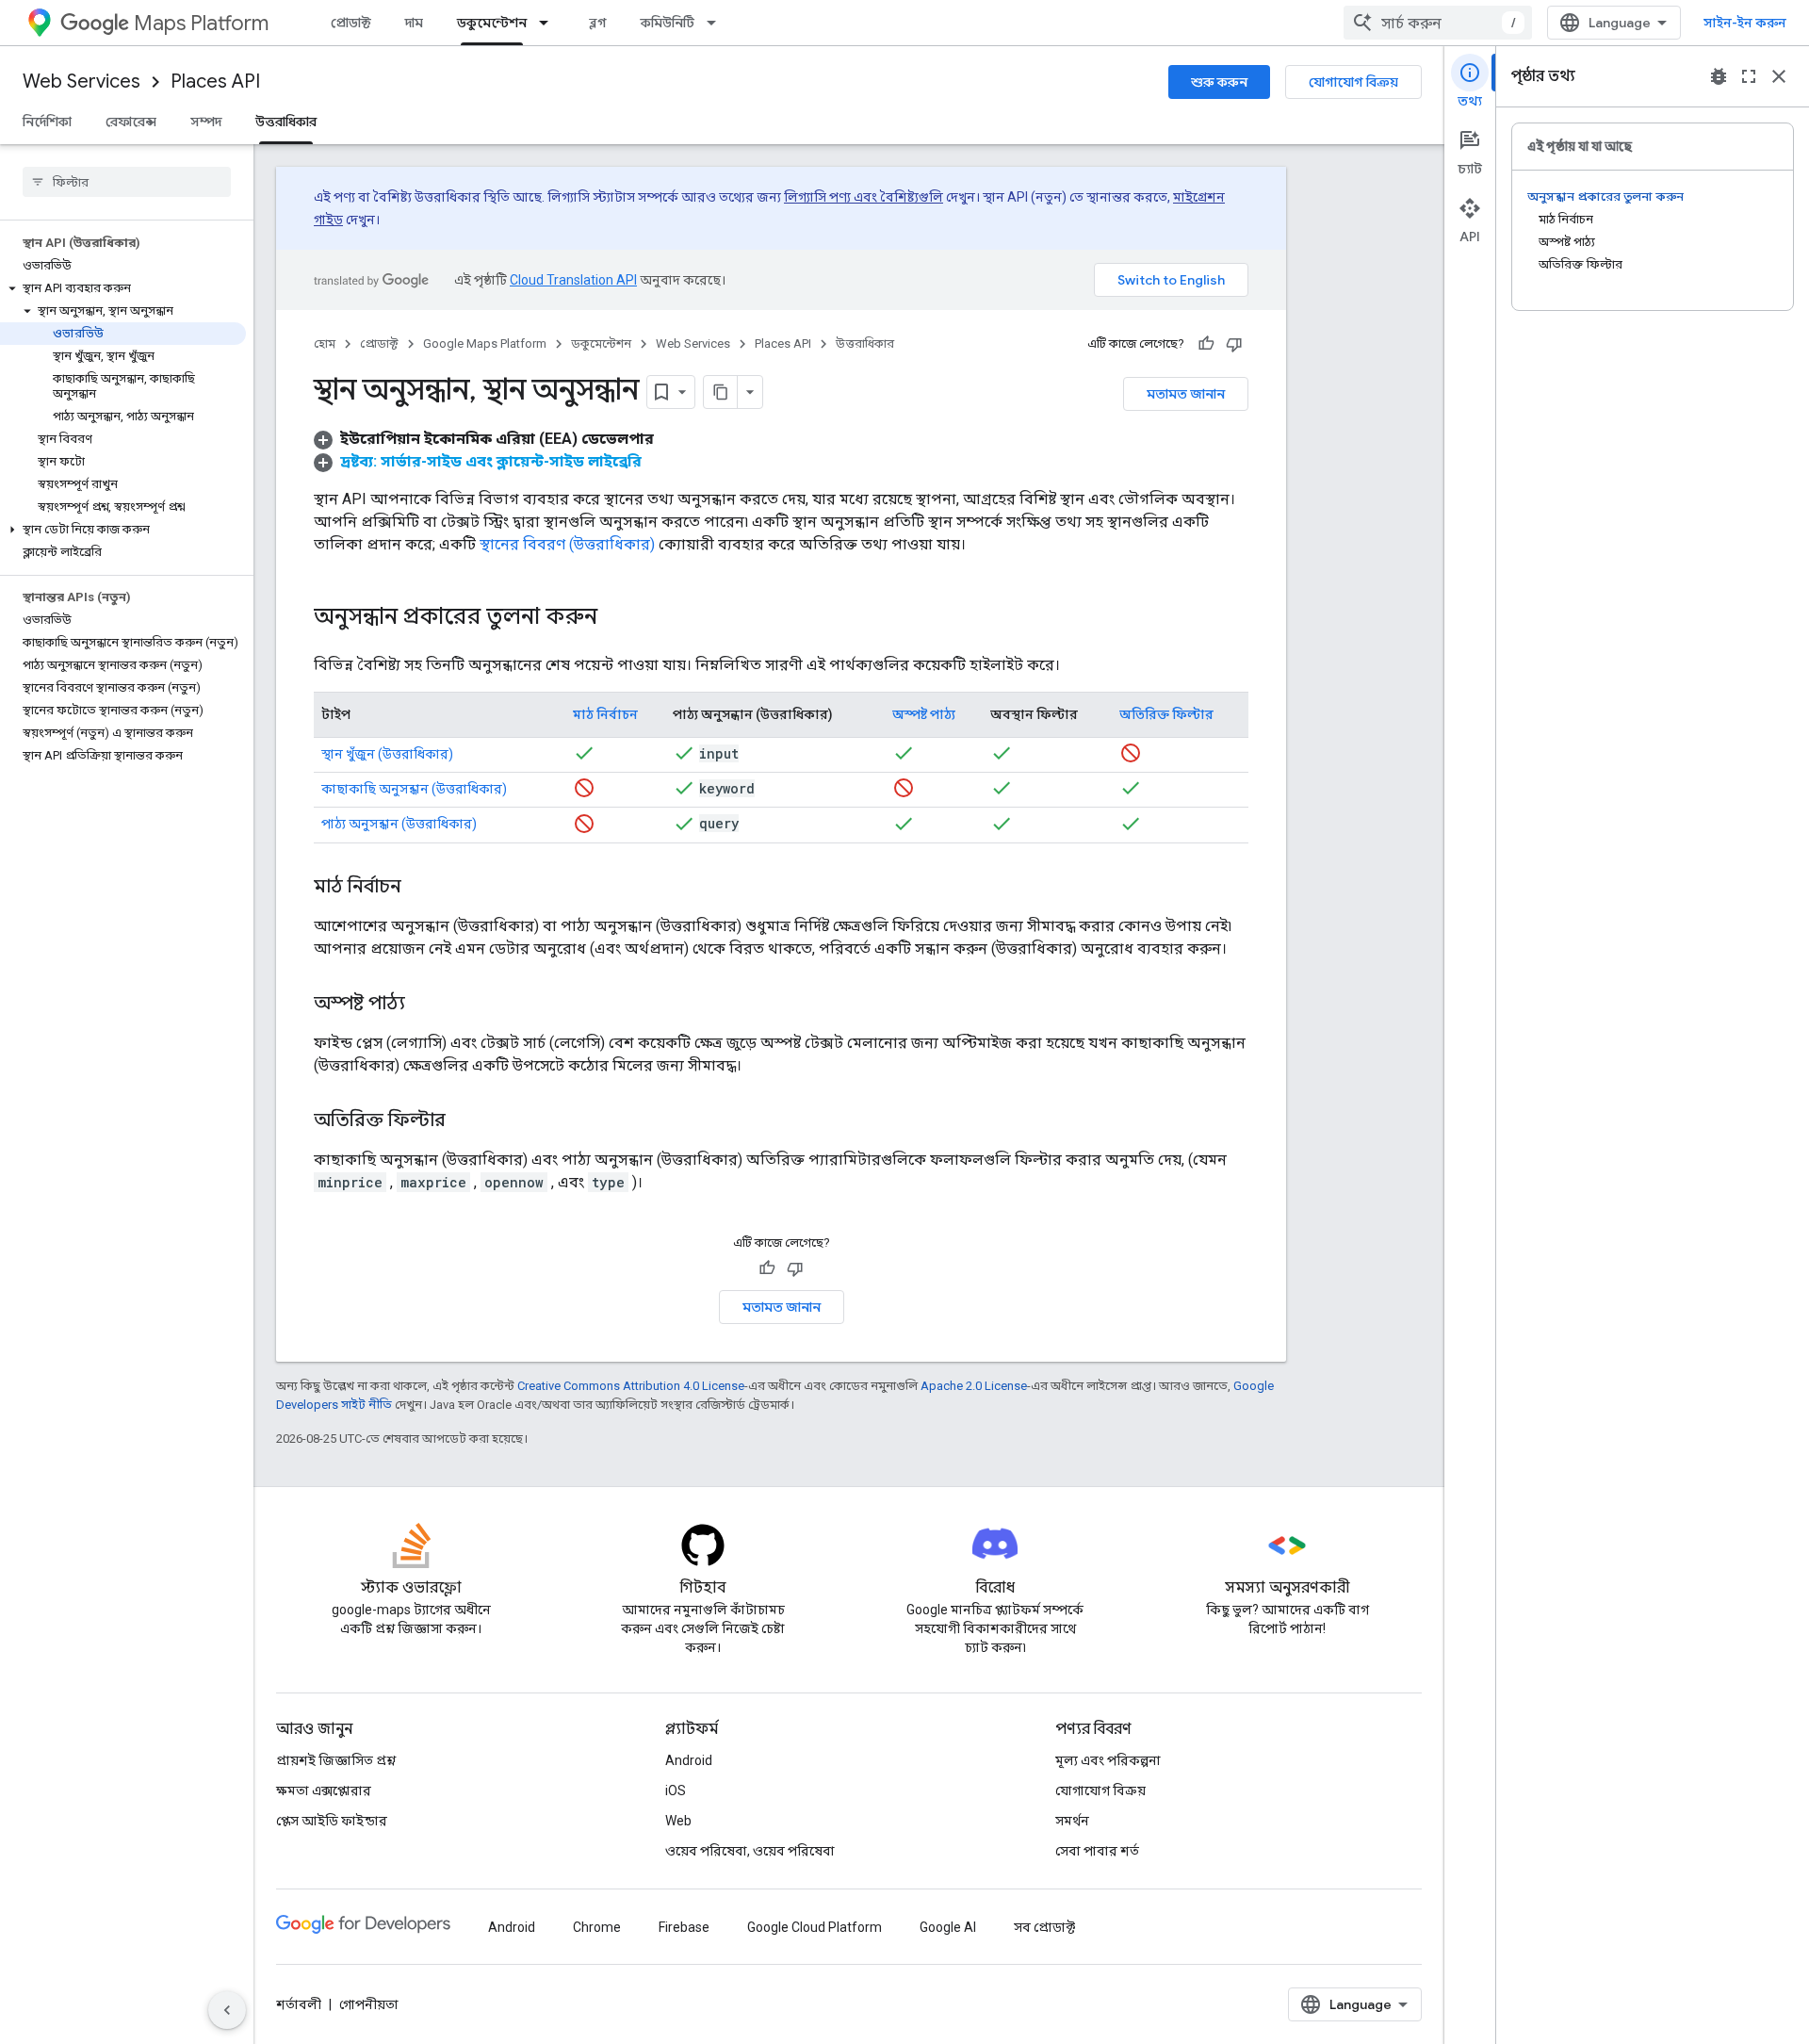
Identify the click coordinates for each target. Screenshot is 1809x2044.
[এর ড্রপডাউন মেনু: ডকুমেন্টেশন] (549, 23)
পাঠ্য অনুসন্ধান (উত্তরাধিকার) (399, 824)
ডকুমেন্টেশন (492, 23)
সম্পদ (206, 122)
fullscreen (1749, 76)
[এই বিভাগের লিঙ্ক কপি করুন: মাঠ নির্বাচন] (420, 888)
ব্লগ (598, 23)
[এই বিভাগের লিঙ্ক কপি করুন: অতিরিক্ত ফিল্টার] (464, 1121)
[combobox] (1438, 23)
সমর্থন (1072, 1821)
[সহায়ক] (1206, 344)
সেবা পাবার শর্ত (1097, 1851)
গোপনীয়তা (369, 2004)
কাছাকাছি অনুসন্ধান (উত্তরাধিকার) (414, 789)
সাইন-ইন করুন (1745, 23)
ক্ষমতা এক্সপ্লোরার (324, 1791)
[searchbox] (127, 182)
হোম (325, 343)
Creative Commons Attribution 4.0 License (631, 1386)
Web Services (81, 82)
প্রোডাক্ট (351, 23)
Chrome (597, 1927)
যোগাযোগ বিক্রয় (1353, 82)
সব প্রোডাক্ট (1044, 1927)
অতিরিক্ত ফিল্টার (1166, 714)
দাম (414, 23)
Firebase (684, 1927)
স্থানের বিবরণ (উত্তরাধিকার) (567, 544)
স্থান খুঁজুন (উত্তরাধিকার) (387, 754)
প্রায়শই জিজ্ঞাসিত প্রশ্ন (336, 1760)
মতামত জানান (1186, 394)
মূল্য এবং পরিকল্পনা (1108, 1760)
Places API (215, 82)
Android (689, 1760)
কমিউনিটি (668, 23)
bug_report (1719, 76)
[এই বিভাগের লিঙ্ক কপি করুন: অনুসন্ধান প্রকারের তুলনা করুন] (616, 618)
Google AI (948, 1927)
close (1779, 76)
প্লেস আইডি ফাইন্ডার (332, 1821)
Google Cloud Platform (815, 1927)
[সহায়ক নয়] (1234, 344)
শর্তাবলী (299, 2004)
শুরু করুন (1219, 82)
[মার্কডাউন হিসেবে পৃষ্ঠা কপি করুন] (721, 392)
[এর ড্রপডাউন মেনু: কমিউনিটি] (717, 23)
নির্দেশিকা (47, 122)
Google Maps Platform (485, 343)
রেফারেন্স (131, 122)
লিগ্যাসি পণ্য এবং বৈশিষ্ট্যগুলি (864, 197)
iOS (676, 1791)
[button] (123, 288)
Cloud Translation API (573, 280)
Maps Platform (201, 23)
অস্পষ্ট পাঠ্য (924, 714)
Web (678, 1821)
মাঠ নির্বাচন (605, 714)
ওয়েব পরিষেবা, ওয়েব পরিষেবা (750, 1851)
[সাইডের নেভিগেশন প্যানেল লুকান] (227, 2010)
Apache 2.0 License (974, 1386)
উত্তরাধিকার (286, 122)
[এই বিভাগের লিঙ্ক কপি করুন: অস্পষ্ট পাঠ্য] (424, 1005)
